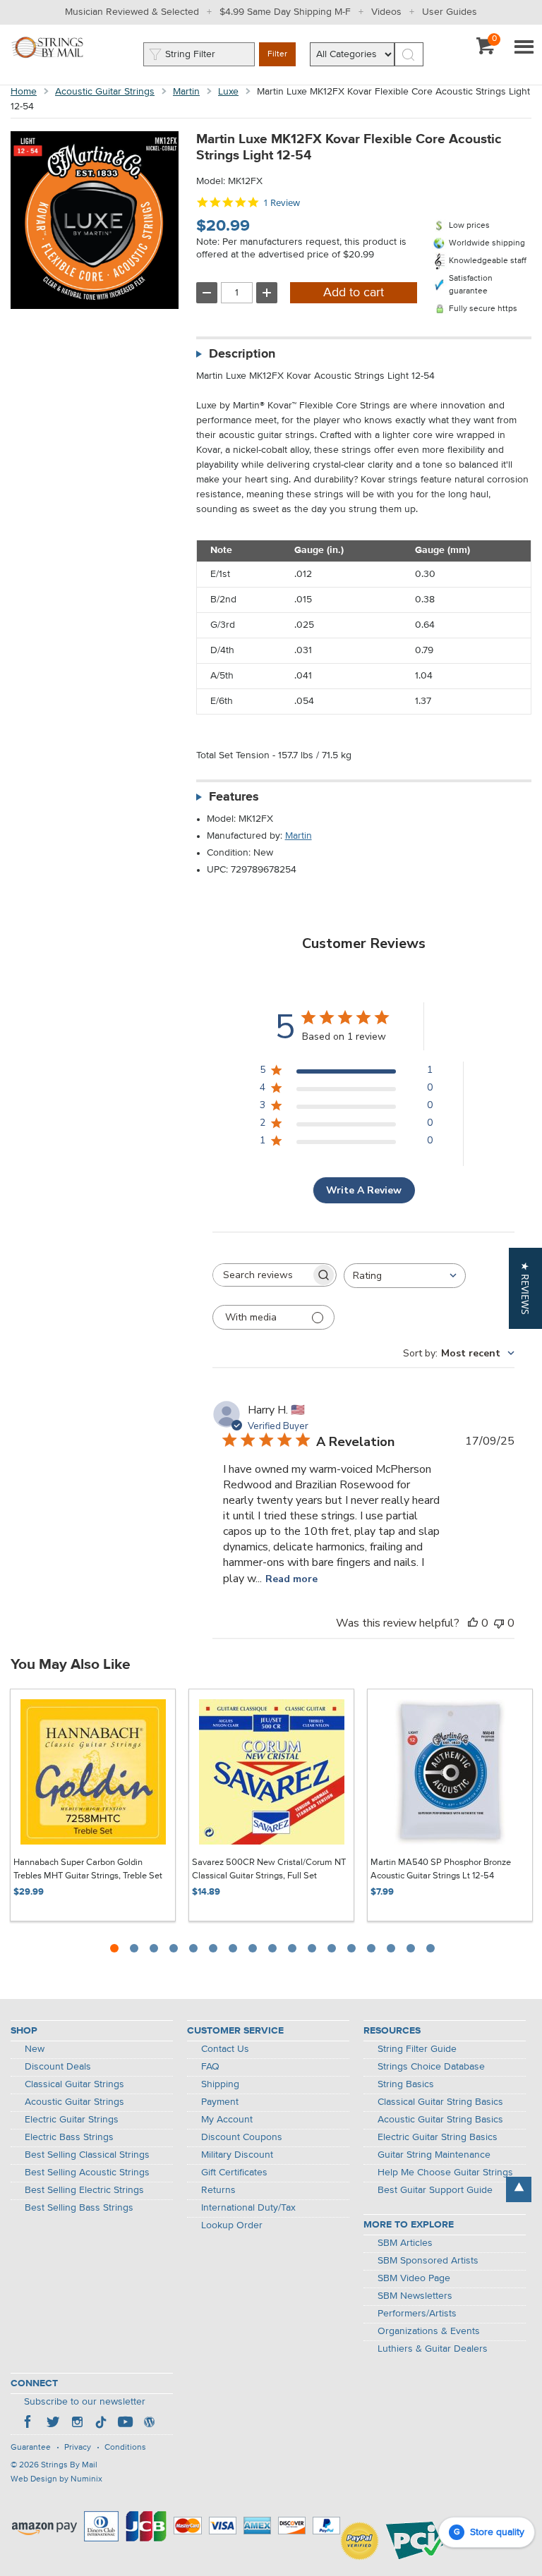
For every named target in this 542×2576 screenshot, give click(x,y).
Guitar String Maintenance (434, 2155)
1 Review (282, 203)
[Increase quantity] (267, 293)
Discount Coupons (242, 2137)
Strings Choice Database (431, 2067)
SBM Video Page (414, 2278)
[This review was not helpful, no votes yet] (499, 1623)
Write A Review (364, 1190)
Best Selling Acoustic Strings (87, 2173)
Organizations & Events (429, 2331)
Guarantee (31, 2448)
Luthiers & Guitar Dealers (433, 2349)
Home (24, 92)
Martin (186, 92)
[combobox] (405, 1276)
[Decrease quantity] (207, 293)
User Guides (450, 12)
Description (242, 354)
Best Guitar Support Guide (435, 2190)
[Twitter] (53, 2424)
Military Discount (237, 2155)
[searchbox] (262, 1275)
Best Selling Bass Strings (79, 2208)
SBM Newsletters (415, 2296)
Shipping (220, 2084)
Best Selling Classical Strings (87, 2155)
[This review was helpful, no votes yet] (473, 1623)
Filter (277, 54)
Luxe (228, 92)
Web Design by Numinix (56, 2479)
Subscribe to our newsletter (85, 2402)
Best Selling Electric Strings (84, 2190)
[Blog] (149, 2424)
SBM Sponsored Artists (428, 2261)
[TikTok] (101, 2424)
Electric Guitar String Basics (438, 2137)
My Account (227, 2120)
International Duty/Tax (248, 2208)
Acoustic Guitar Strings (105, 92)
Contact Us (225, 2049)
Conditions (125, 2448)
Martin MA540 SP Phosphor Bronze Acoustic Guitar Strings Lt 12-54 (441, 1870)
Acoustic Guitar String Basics (440, 2120)
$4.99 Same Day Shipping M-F (285, 12)
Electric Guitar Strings (72, 2120)
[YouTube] (125, 2424)
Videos (386, 12)
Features (234, 797)
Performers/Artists (417, 2314)
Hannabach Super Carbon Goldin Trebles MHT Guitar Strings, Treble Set (88, 1870)
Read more (291, 1579)
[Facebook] (29, 2424)
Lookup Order (232, 2225)
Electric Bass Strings (69, 2137)
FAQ (210, 2067)
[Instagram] (77, 2424)
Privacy (78, 2448)
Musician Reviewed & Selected (132, 12)
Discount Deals (58, 2067)
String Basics (406, 2084)
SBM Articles (405, 2243)
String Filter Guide (417, 2049)
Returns (218, 2190)
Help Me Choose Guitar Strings (445, 2173)
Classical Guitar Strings (74, 2084)
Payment (220, 2102)
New (35, 2049)
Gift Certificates (234, 2173)
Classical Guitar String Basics (440, 2102)
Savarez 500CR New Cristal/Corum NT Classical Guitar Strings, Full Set (269, 1870)
